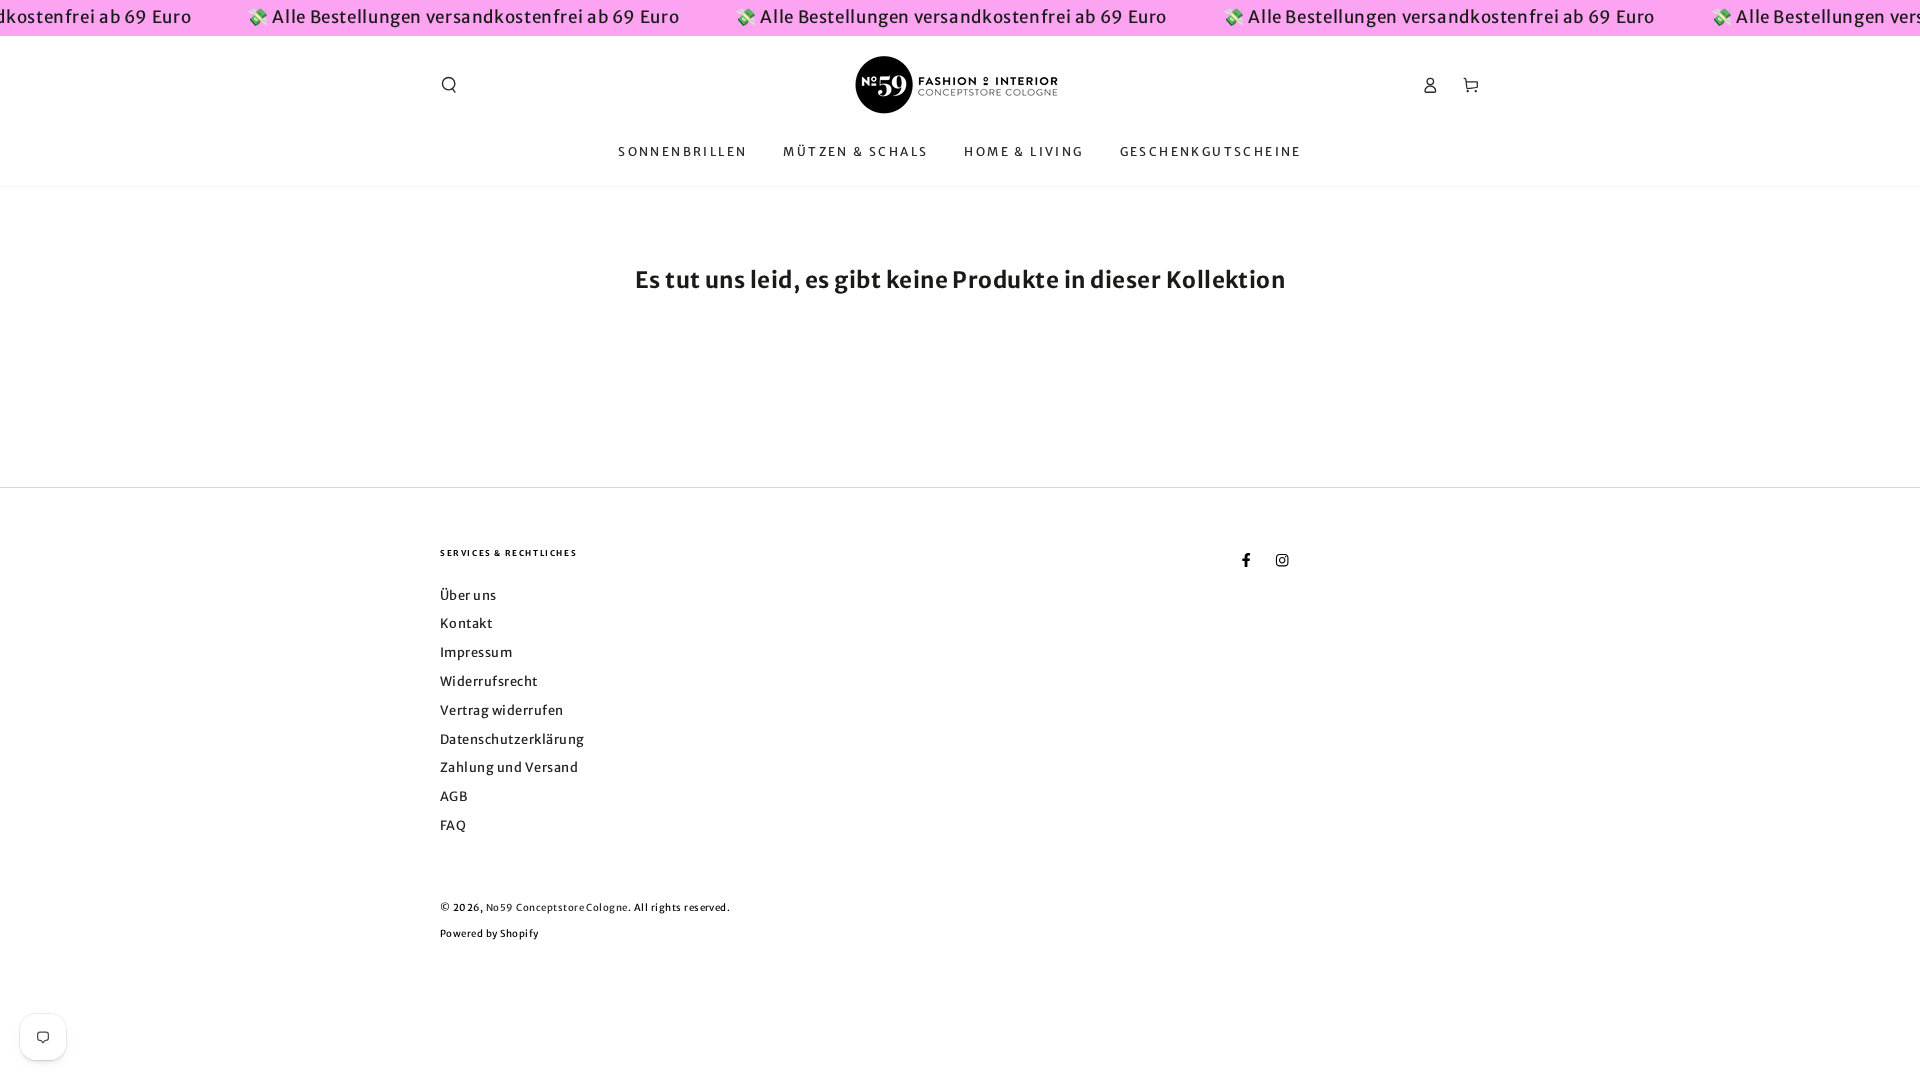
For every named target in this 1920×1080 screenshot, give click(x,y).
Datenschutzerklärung (512, 739)
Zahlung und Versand (509, 767)
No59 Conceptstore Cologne (557, 908)
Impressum (476, 652)
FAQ (453, 825)
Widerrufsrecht (489, 681)
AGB (453, 796)
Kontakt (466, 623)
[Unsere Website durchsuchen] (449, 84)
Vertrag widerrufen (502, 710)
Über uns (468, 595)
